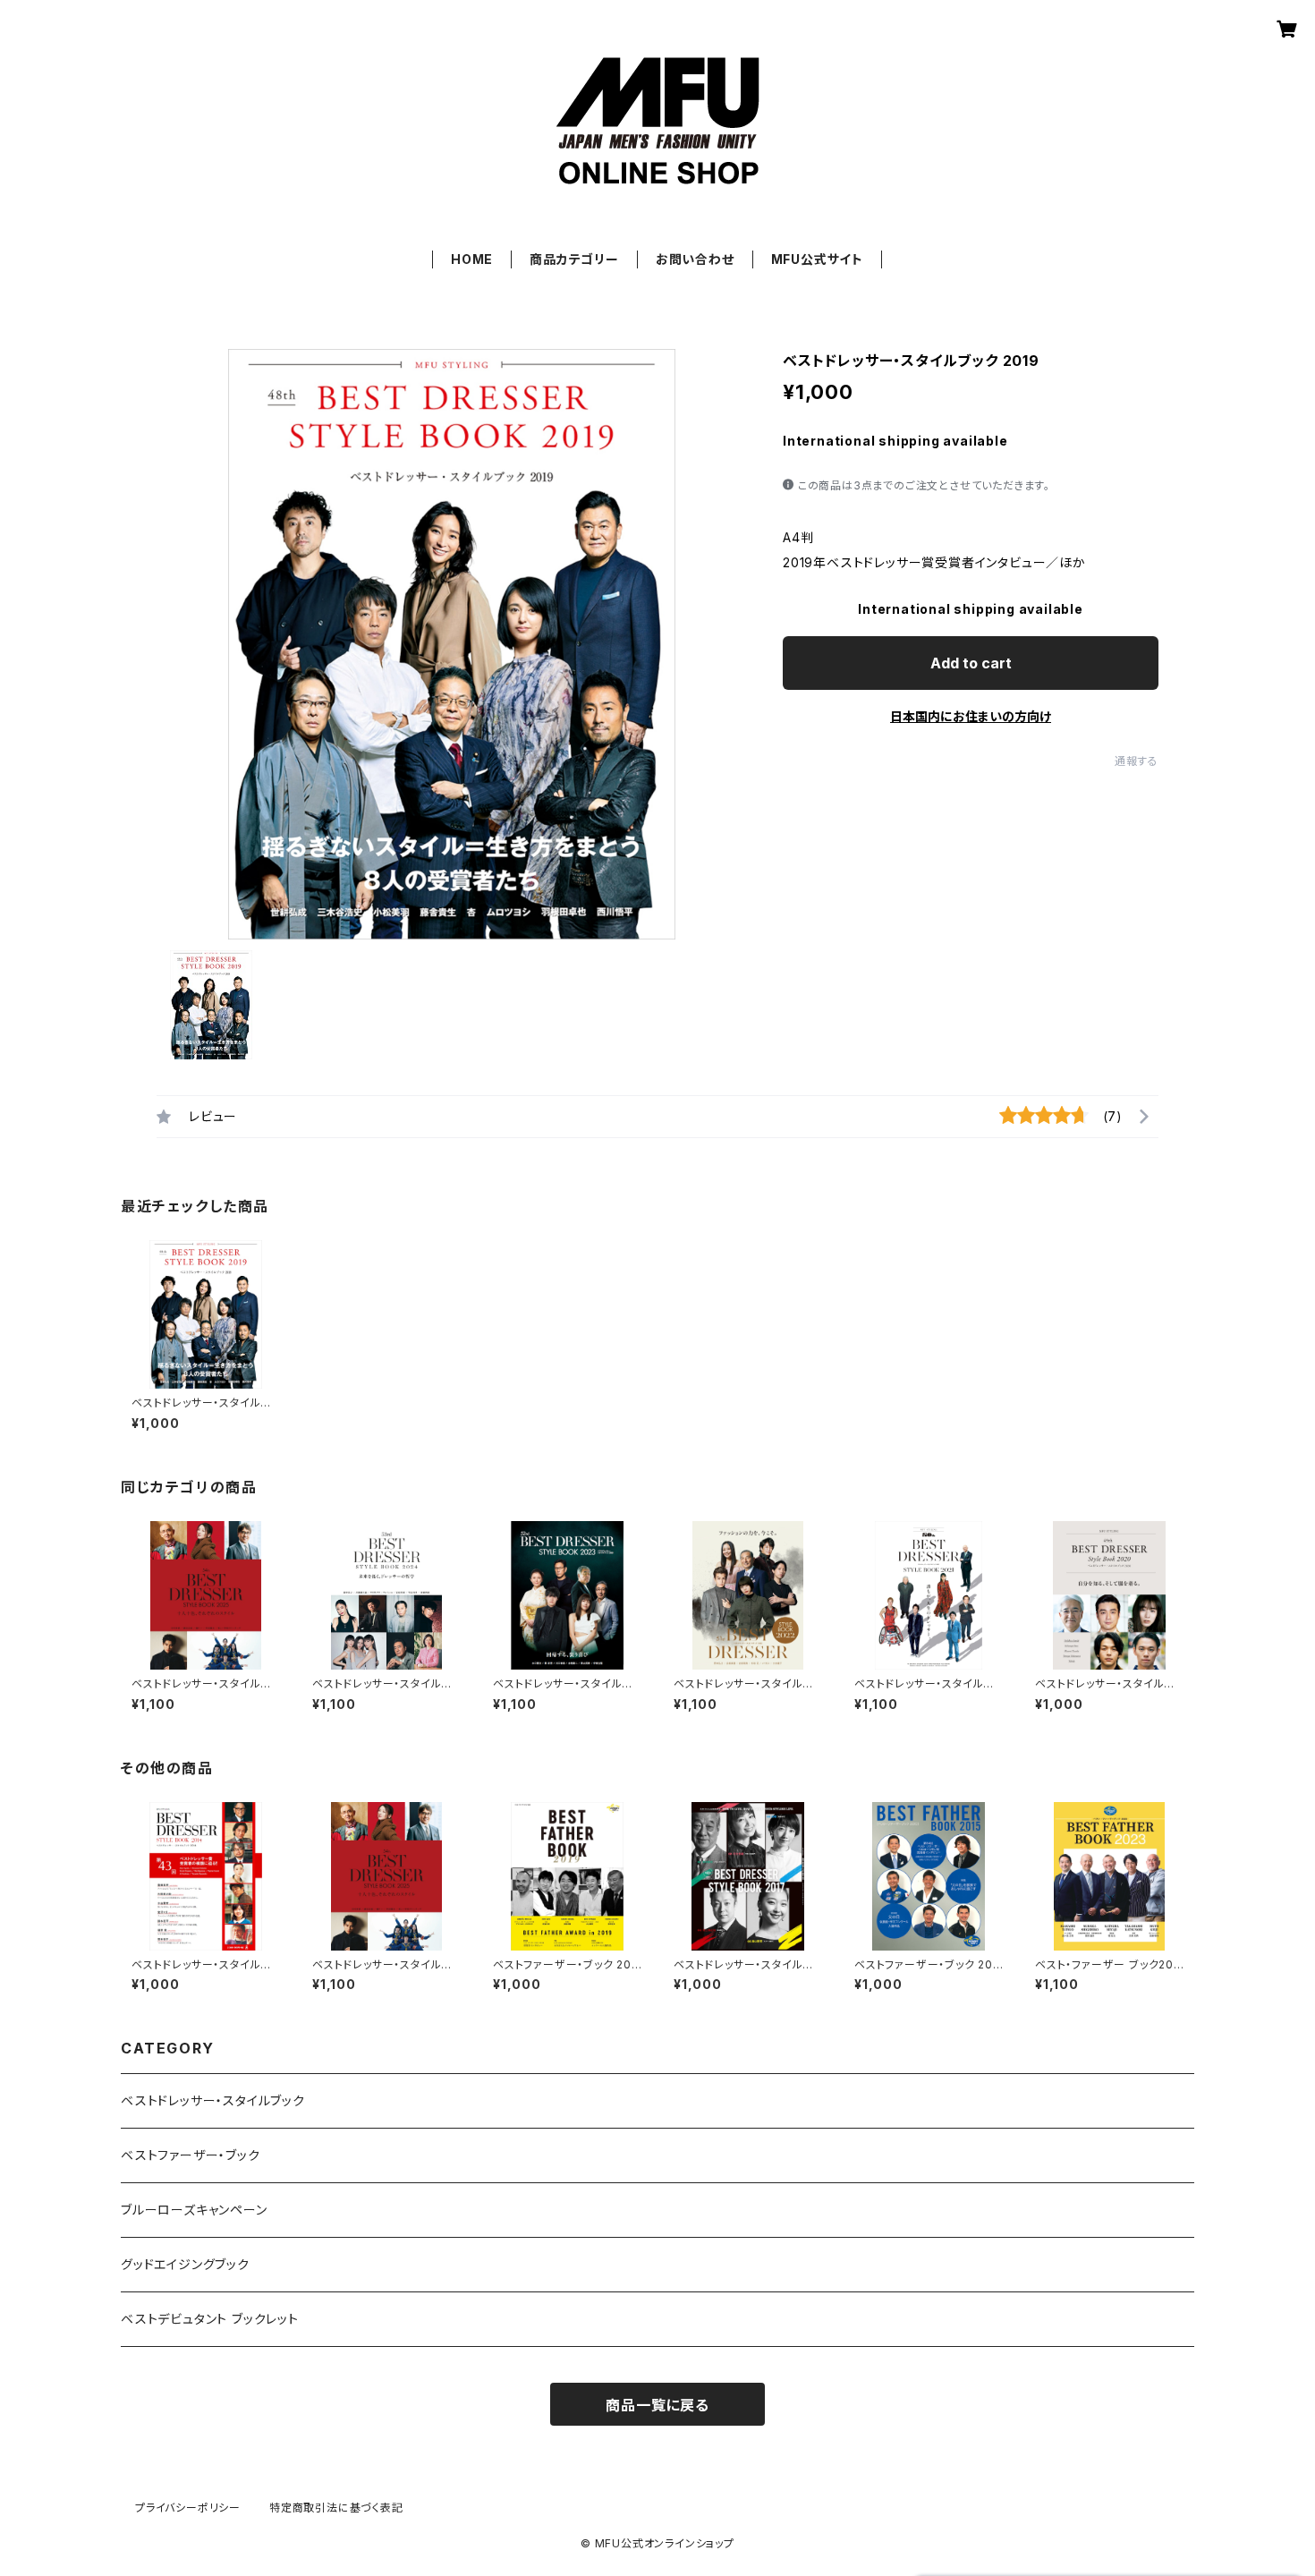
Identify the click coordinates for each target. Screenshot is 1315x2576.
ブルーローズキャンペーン (194, 2210)
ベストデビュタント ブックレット (210, 2319)
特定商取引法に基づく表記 (336, 2508)
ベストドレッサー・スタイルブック (213, 2100)
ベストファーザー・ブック (191, 2155)
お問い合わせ (695, 259)
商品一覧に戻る (657, 2405)
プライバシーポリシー (188, 2508)
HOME (472, 259)
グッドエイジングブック (185, 2264)
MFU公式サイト (817, 259)
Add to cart (971, 663)
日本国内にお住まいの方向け (971, 716)
